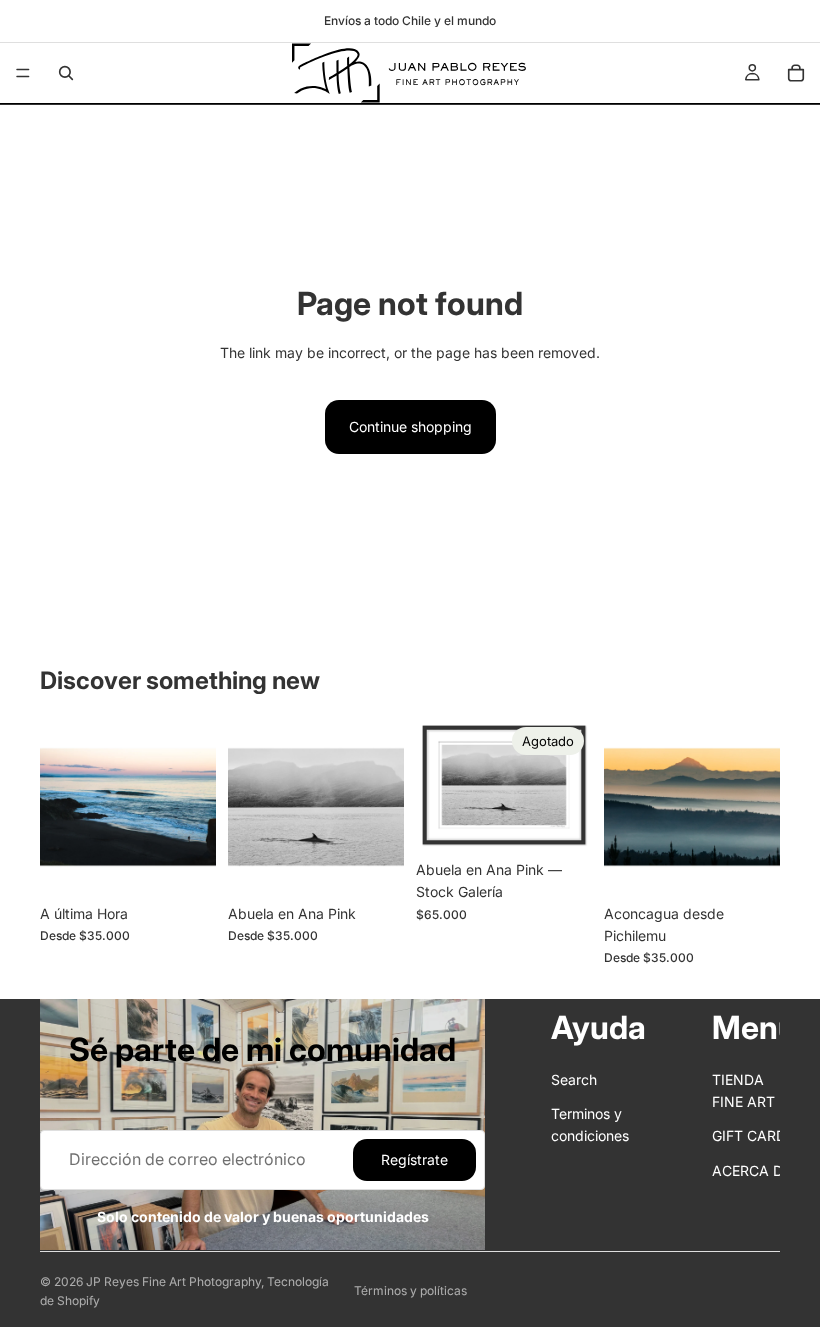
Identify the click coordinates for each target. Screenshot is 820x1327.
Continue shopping (410, 426)
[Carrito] (796, 73)
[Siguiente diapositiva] (194, 807)
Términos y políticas (410, 1290)
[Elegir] (185, 864)
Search (574, 1079)
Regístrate (414, 1159)
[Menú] (23, 73)
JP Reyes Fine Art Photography (173, 1281)
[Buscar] (66, 73)
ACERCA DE (751, 1170)
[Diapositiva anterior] (62, 807)
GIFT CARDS (753, 1136)
